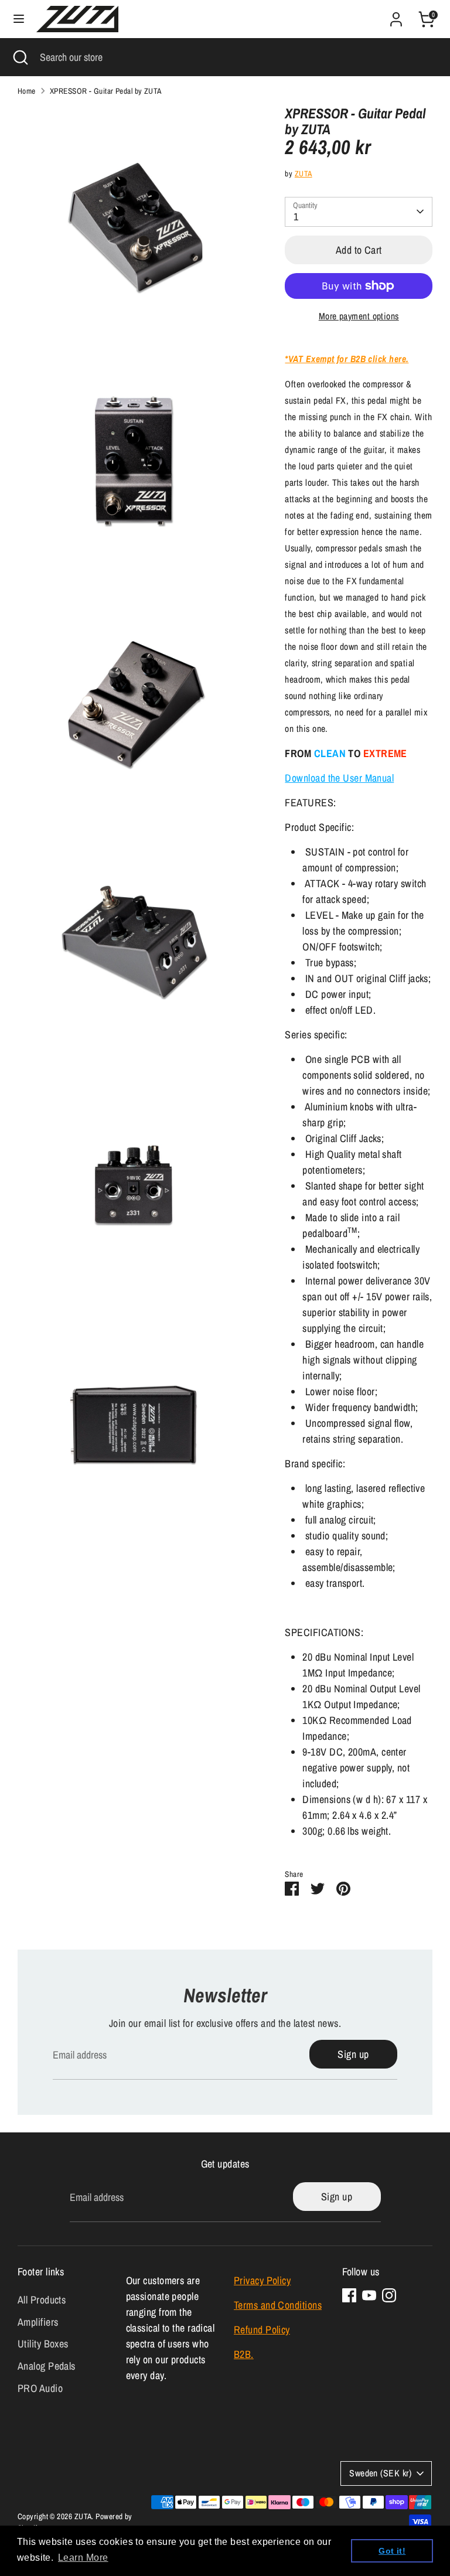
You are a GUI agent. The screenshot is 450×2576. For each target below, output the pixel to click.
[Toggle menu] (19, 19)
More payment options (359, 316)
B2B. (244, 2354)
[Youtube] (369, 2295)
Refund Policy (262, 2330)
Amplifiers (38, 2322)
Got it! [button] (392, 2551)
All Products (42, 2300)
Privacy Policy (262, 2280)
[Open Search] (20, 57)
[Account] (396, 16)
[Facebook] (349, 2295)
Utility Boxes (43, 2344)
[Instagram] (389, 2295)
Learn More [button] (83, 2558)
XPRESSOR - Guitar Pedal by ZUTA (106, 91)
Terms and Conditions (278, 2305)
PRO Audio (40, 2388)
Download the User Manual (339, 778)
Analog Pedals (47, 2366)
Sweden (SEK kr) (380, 2473)
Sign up (353, 2054)
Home (27, 91)
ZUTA (304, 173)
